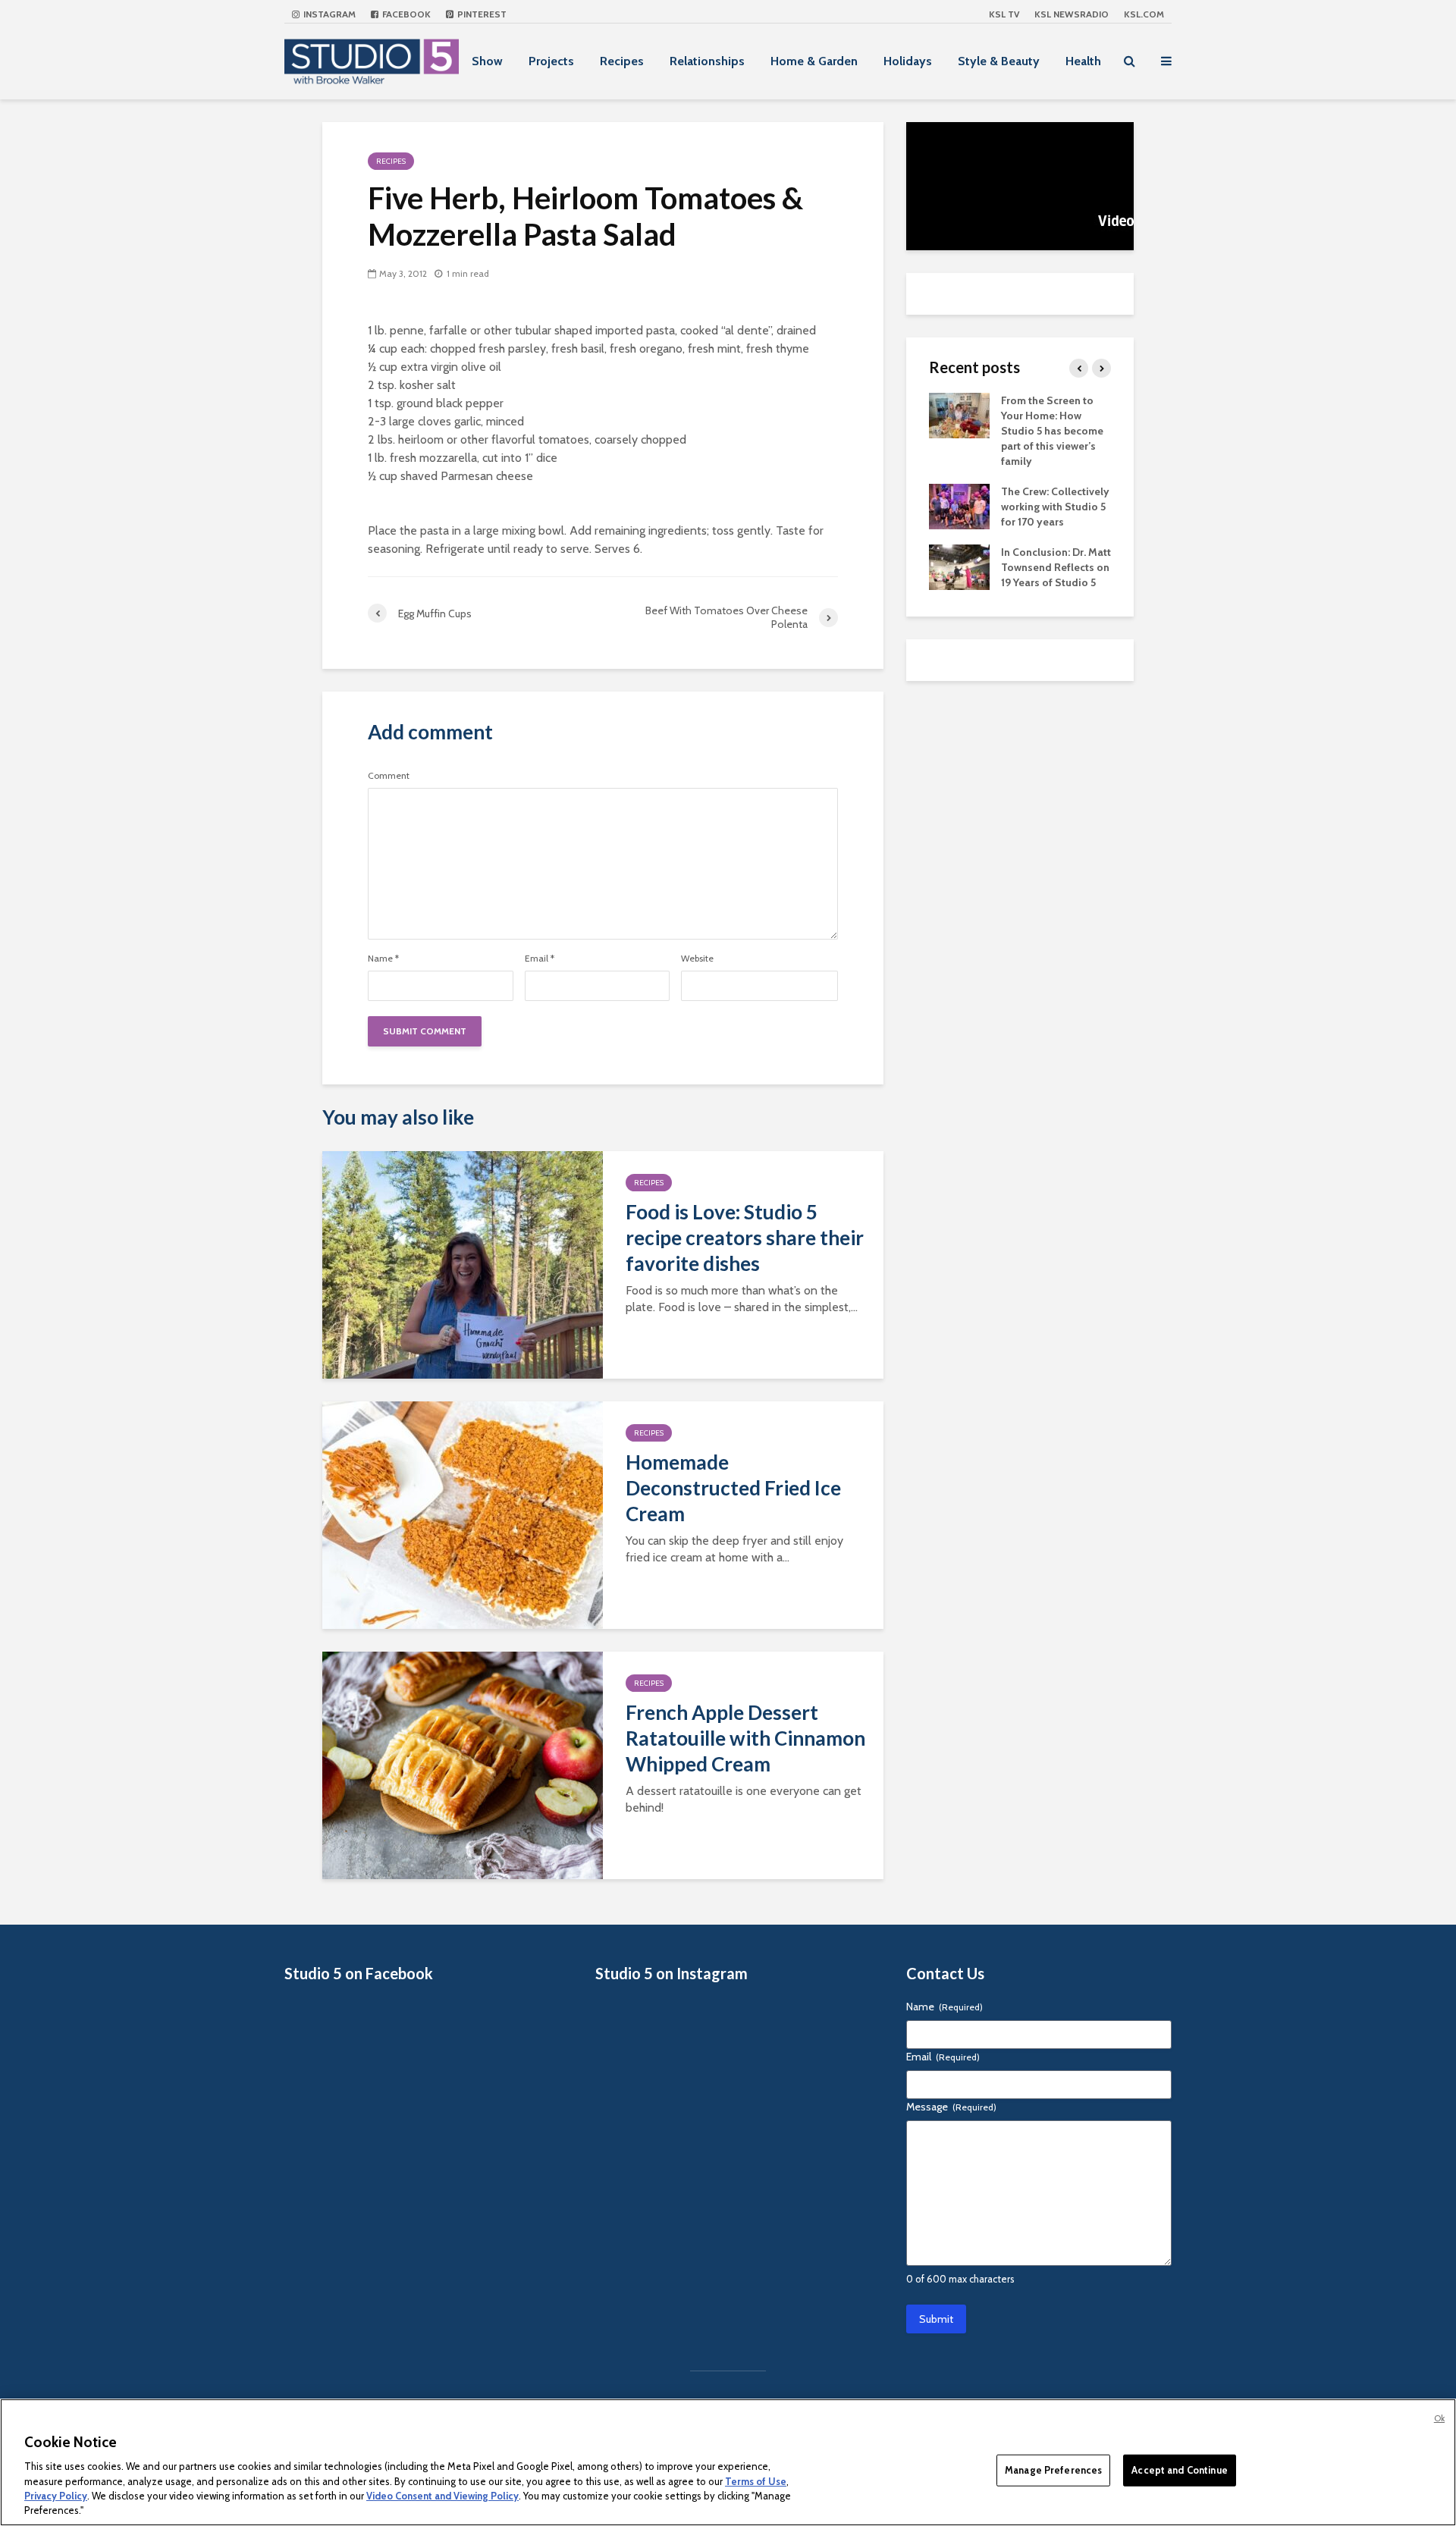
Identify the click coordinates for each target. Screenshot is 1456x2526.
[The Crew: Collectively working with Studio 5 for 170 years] (959, 505)
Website (697, 959)
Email (540, 959)
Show (487, 61)
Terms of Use (756, 2481)
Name (383, 959)
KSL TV (1004, 14)
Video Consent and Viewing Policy (442, 2496)
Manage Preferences (1053, 2470)
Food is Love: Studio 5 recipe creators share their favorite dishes (745, 1238)
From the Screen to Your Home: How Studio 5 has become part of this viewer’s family (1052, 431)
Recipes (622, 61)
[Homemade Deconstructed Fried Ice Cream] (463, 1514)
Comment (389, 776)
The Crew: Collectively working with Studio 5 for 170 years (1055, 507)
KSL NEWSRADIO (1072, 14)
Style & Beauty (999, 61)
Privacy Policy (56, 2496)
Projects (551, 61)
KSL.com (1144, 14)
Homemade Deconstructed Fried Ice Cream (733, 1488)
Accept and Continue (1179, 2470)
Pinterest (481, 14)
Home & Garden (814, 61)
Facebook (405, 14)
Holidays (908, 61)
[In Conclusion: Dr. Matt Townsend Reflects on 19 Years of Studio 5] (959, 566)
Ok (1439, 2418)
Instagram (328, 14)
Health (1083, 61)
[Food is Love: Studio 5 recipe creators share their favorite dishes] (463, 1264)
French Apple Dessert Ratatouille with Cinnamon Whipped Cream (745, 1738)
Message (951, 2107)
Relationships (707, 61)
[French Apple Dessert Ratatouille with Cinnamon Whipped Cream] (463, 1764)
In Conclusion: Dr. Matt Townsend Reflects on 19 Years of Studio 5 (1056, 567)
